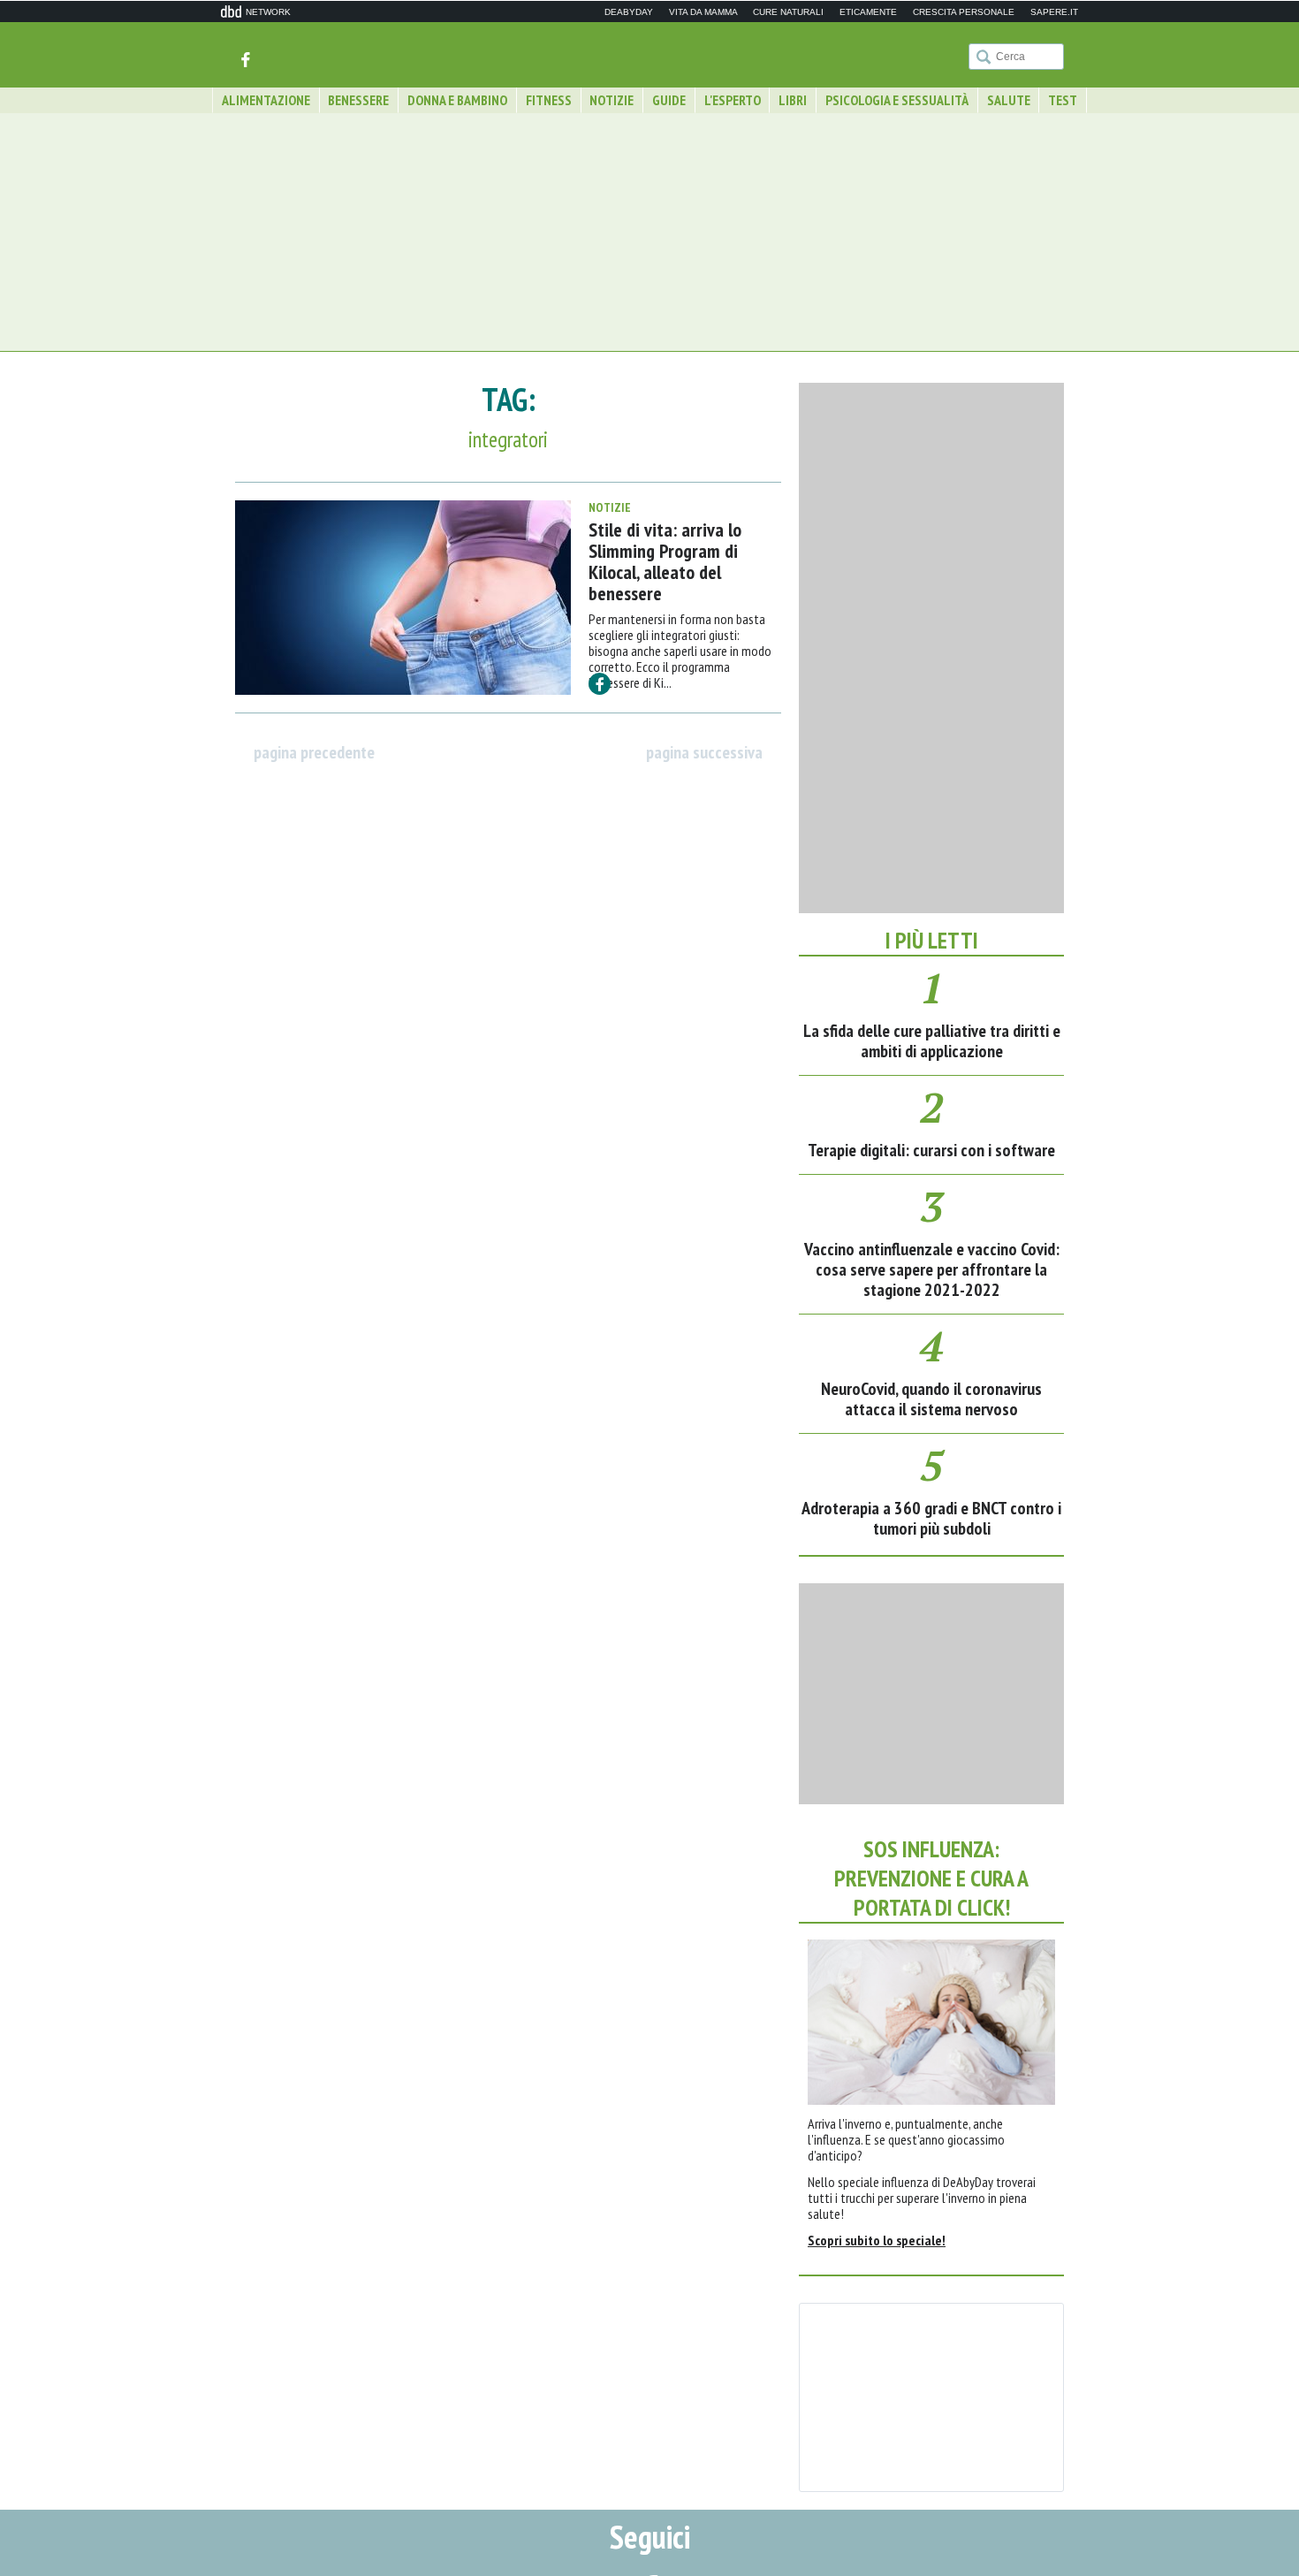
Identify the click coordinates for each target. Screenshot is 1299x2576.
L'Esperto (733, 100)
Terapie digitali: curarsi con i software (931, 1150)
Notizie (612, 100)
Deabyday (629, 12)
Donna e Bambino (457, 100)
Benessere (358, 100)
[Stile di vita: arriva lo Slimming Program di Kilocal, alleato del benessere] (403, 598)
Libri (793, 100)
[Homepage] (650, 53)
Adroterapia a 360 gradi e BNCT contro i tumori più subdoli (931, 1518)
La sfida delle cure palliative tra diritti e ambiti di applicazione (932, 1041)
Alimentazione (266, 100)
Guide (669, 100)
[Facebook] (245, 58)
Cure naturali (788, 12)
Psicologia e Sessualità (897, 100)
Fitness (549, 100)
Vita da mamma (703, 12)
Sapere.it (1054, 12)
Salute (1009, 100)
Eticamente (868, 12)
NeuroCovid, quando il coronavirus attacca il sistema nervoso (931, 1399)
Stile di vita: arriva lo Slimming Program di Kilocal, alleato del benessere (665, 561)
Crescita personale (964, 12)
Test (1063, 100)
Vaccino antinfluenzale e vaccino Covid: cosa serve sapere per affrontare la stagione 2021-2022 (932, 1269)
